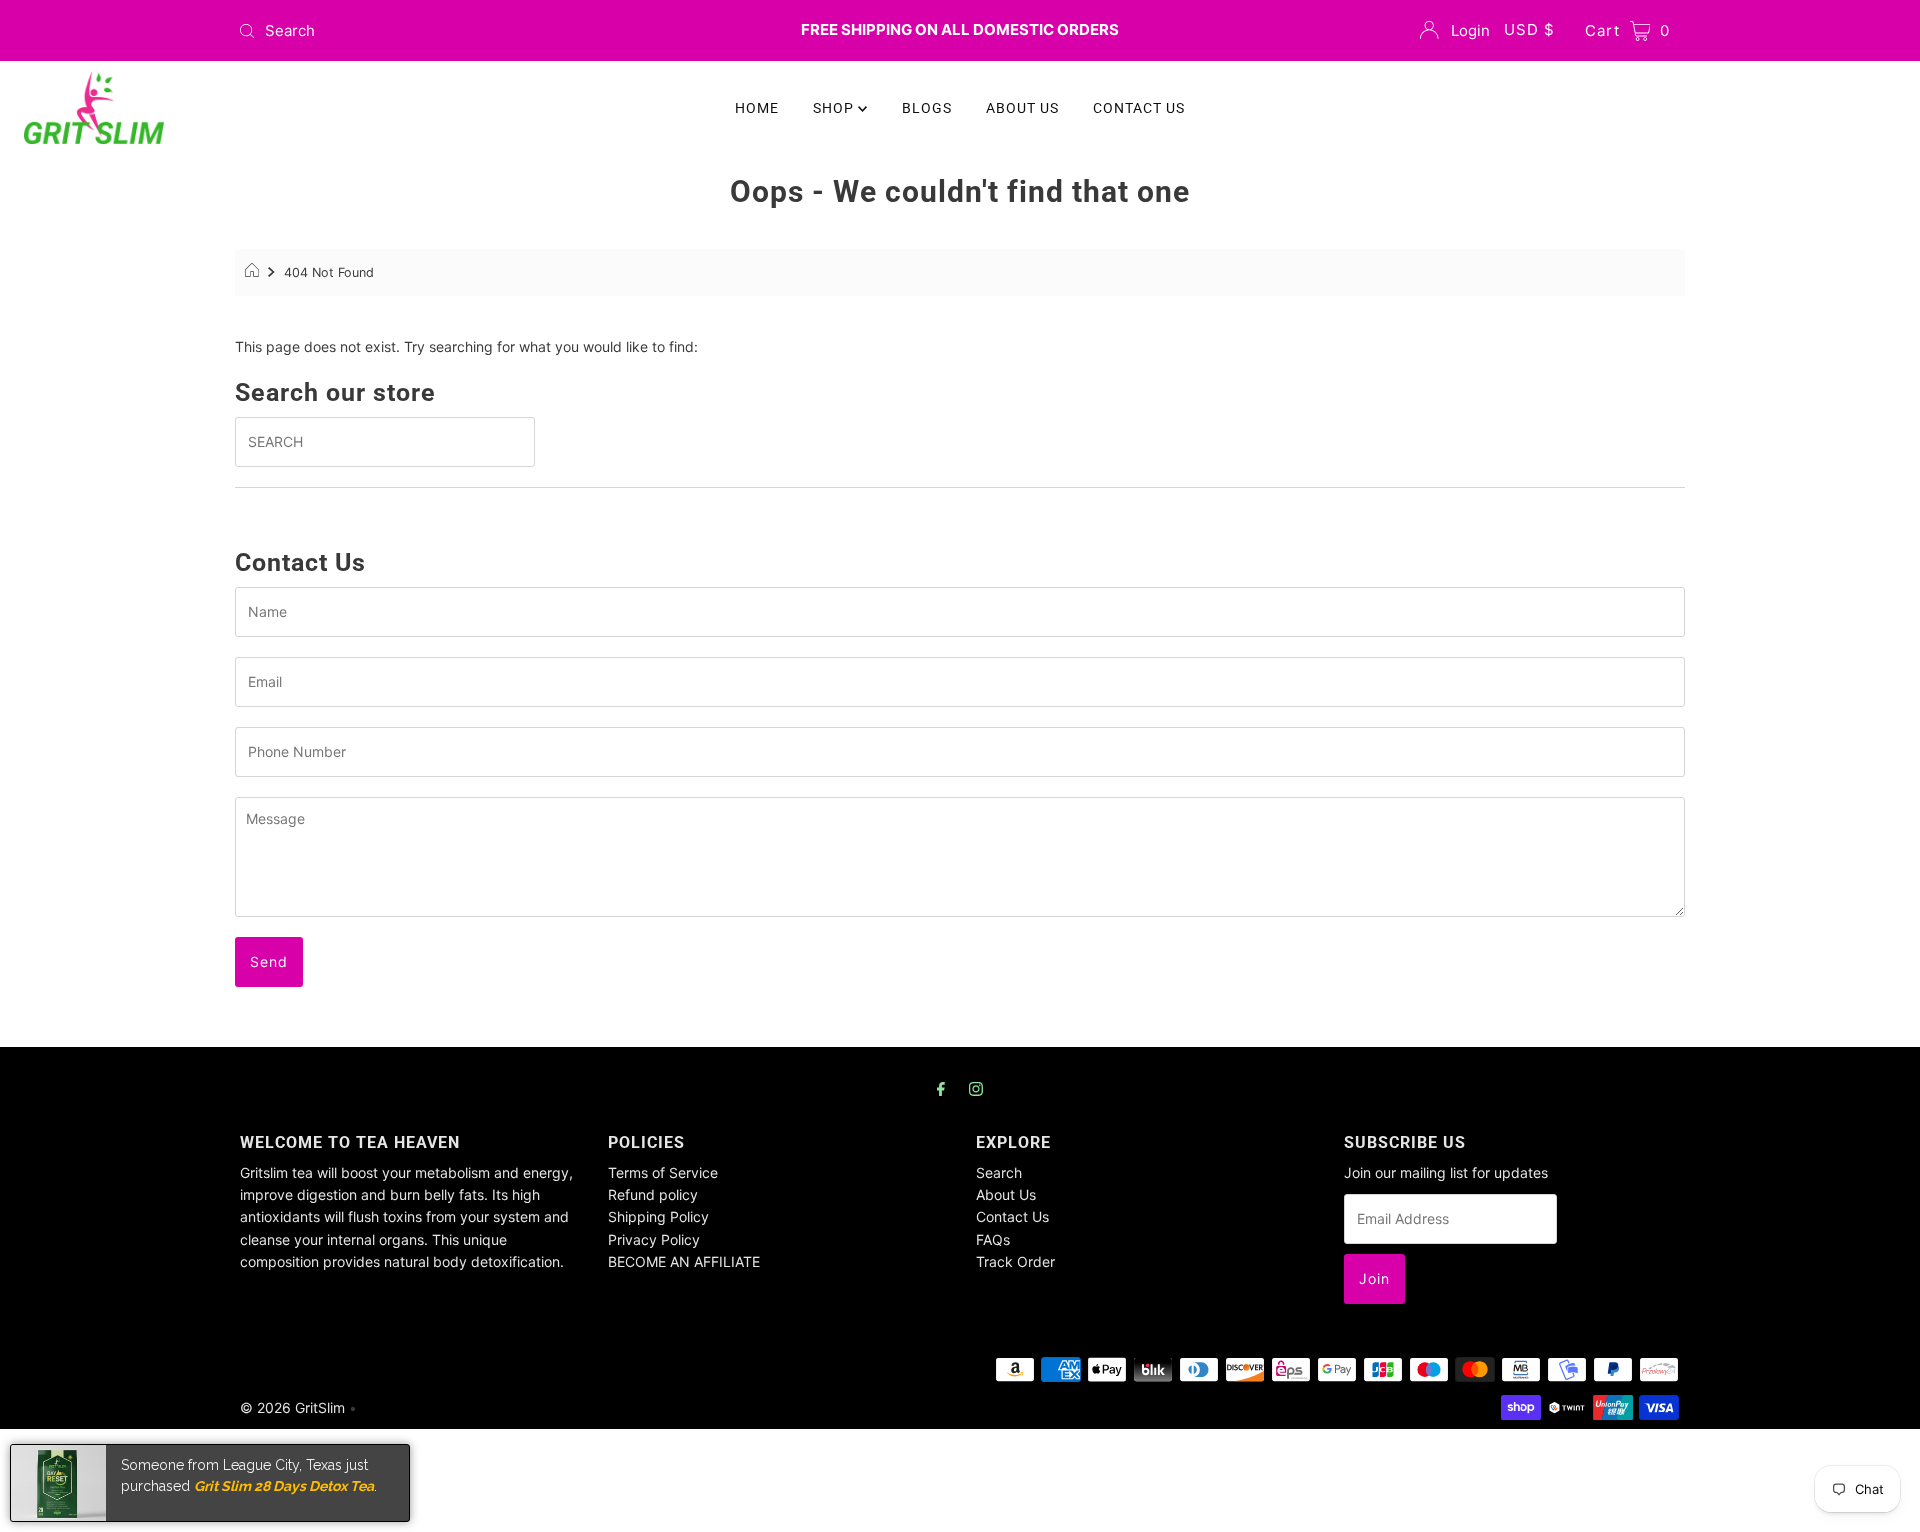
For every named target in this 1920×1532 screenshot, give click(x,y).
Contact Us (1012, 1216)
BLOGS (927, 108)
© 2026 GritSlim (292, 1407)
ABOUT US (1022, 108)
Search (999, 1172)
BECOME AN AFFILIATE (684, 1261)
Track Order (1015, 1261)
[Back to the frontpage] (254, 273)
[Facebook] (941, 1088)
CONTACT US (1139, 108)
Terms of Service (663, 1172)
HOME (757, 108)
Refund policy (653, 1194)
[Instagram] (976, 1088)
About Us (1006, 1194)
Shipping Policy (658, 1216)
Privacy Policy (654, 1239)
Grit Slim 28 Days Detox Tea (284, 1485)
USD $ (1529, 29)
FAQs (993, 1239)
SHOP (835, 108)
